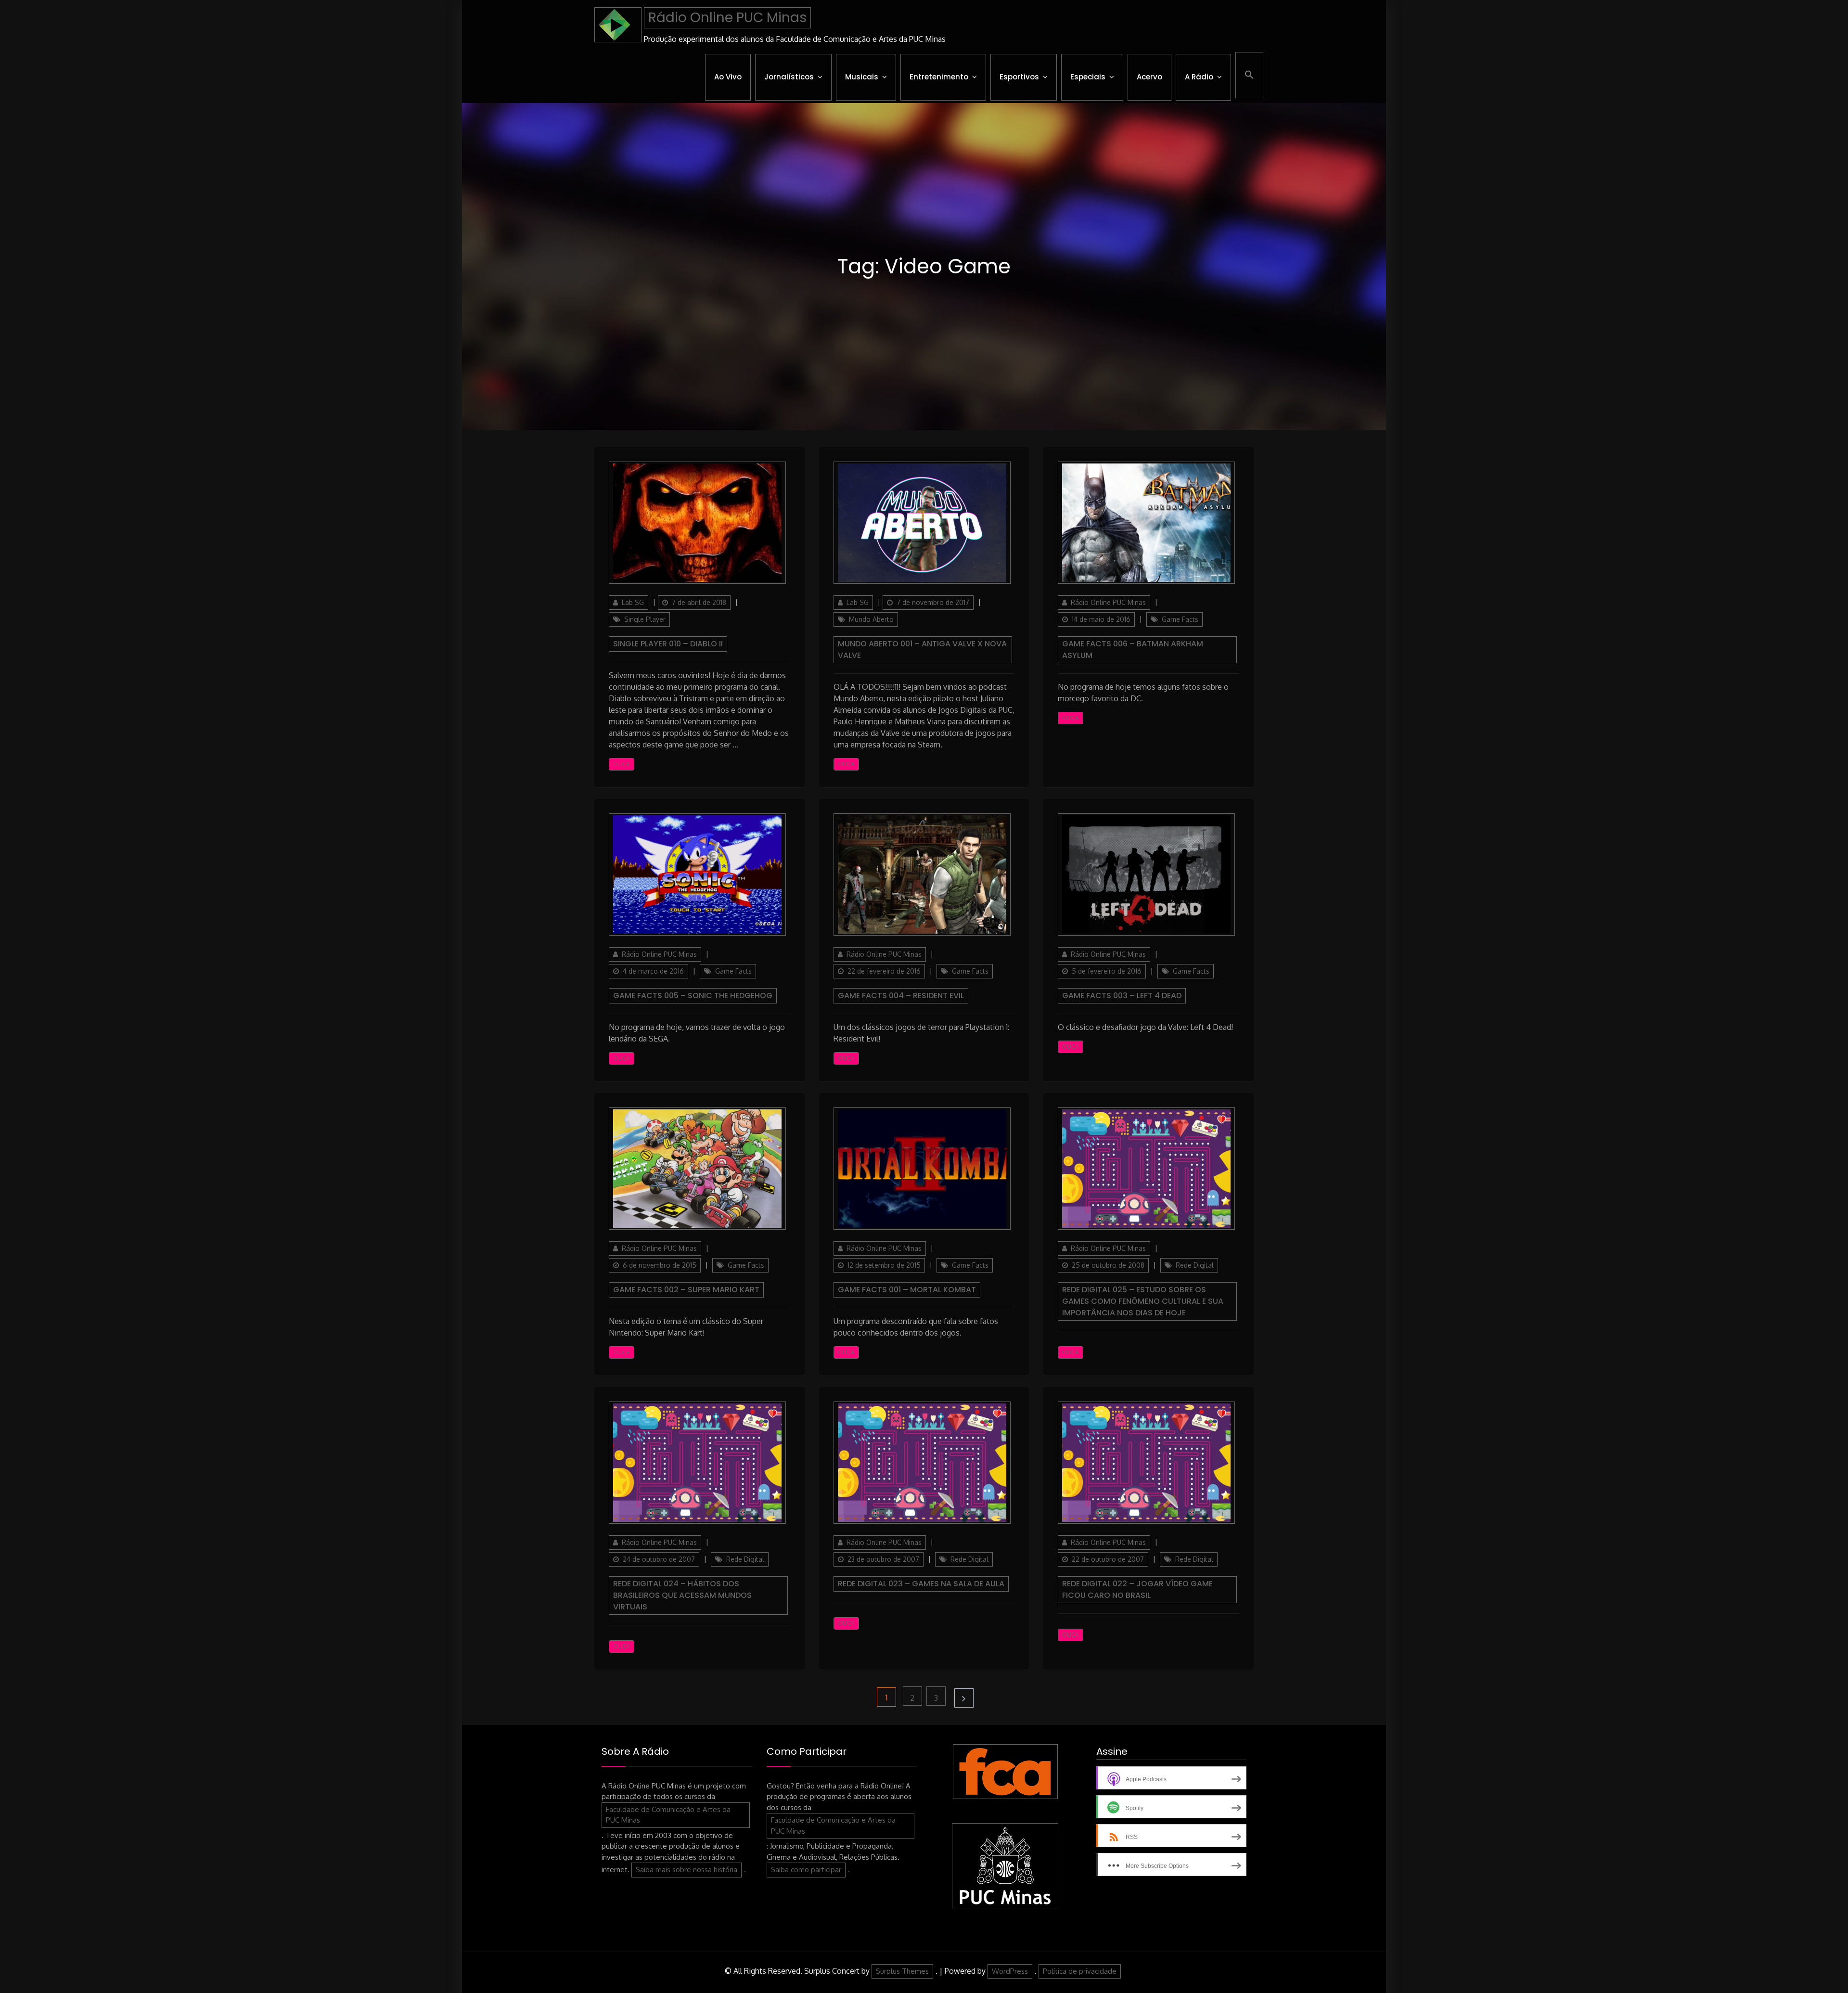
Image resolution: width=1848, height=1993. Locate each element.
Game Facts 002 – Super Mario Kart (686, 1290)
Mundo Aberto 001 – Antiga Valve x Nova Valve (922, 649)
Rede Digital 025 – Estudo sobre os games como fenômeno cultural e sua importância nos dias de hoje (1143, 1301)
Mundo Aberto (871, 619)
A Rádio (1199, 77)
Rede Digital (1195, 1265)
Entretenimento (939, 77)
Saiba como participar (806, 1870)
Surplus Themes (902, 1971)
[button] (1249, 75)
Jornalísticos (789, 77)
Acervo (1149, 77)
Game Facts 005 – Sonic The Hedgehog (693, 996)
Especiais (1088, 77)
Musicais (862, 77)
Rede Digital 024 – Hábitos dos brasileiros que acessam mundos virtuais (682, 1595)
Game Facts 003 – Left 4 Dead (1122, 996)
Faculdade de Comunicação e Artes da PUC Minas (668, 1815)
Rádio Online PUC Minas (727, 18)
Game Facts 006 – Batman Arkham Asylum (1133, 649)
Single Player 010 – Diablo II (668, 644)
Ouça (622, 764)
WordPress (1010, 1971)
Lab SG (633, 602)
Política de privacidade (1080, 1971)
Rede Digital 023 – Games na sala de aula (921, 1584)
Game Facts (1180, 619)
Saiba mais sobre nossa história (687, 1870)
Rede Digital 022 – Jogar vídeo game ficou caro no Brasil (1137, 1589)
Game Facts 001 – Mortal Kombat (907, 1290)
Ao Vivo (728, 77)
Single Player (645, 619)
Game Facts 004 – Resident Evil (901, 996)
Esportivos (1019, 77)
